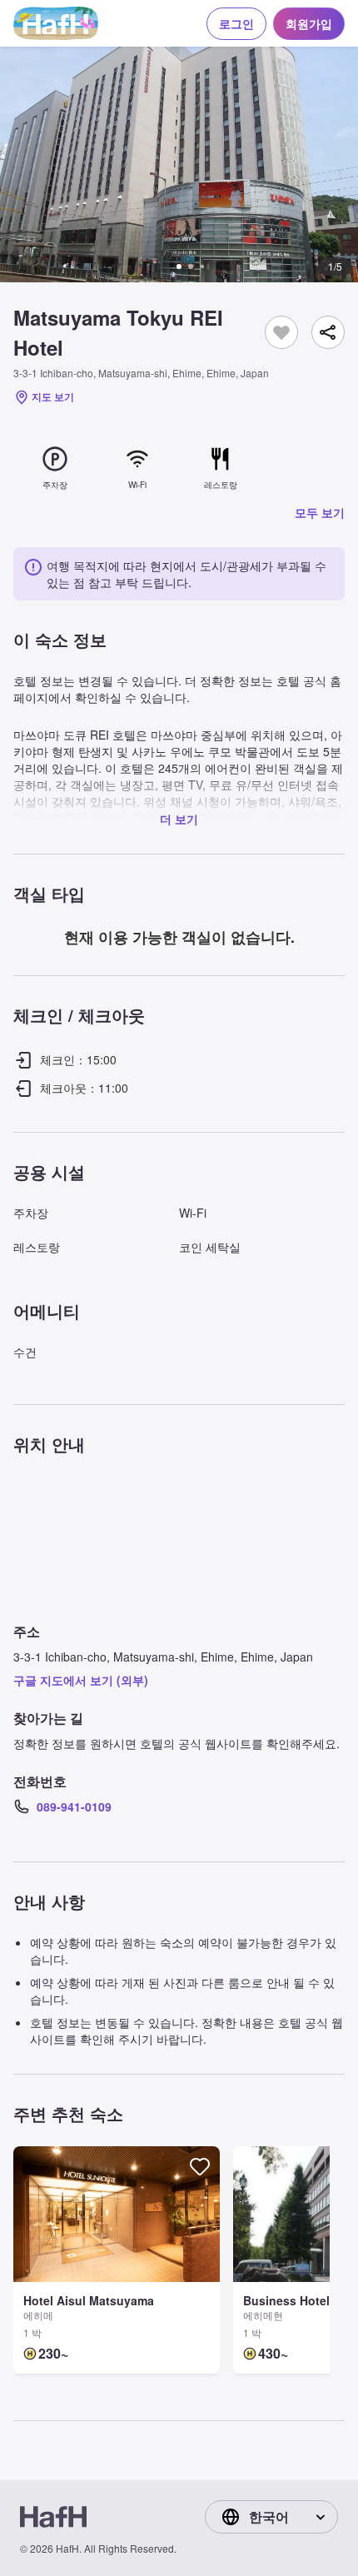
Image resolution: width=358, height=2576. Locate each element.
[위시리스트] (281, 332)
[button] (179, 164)
